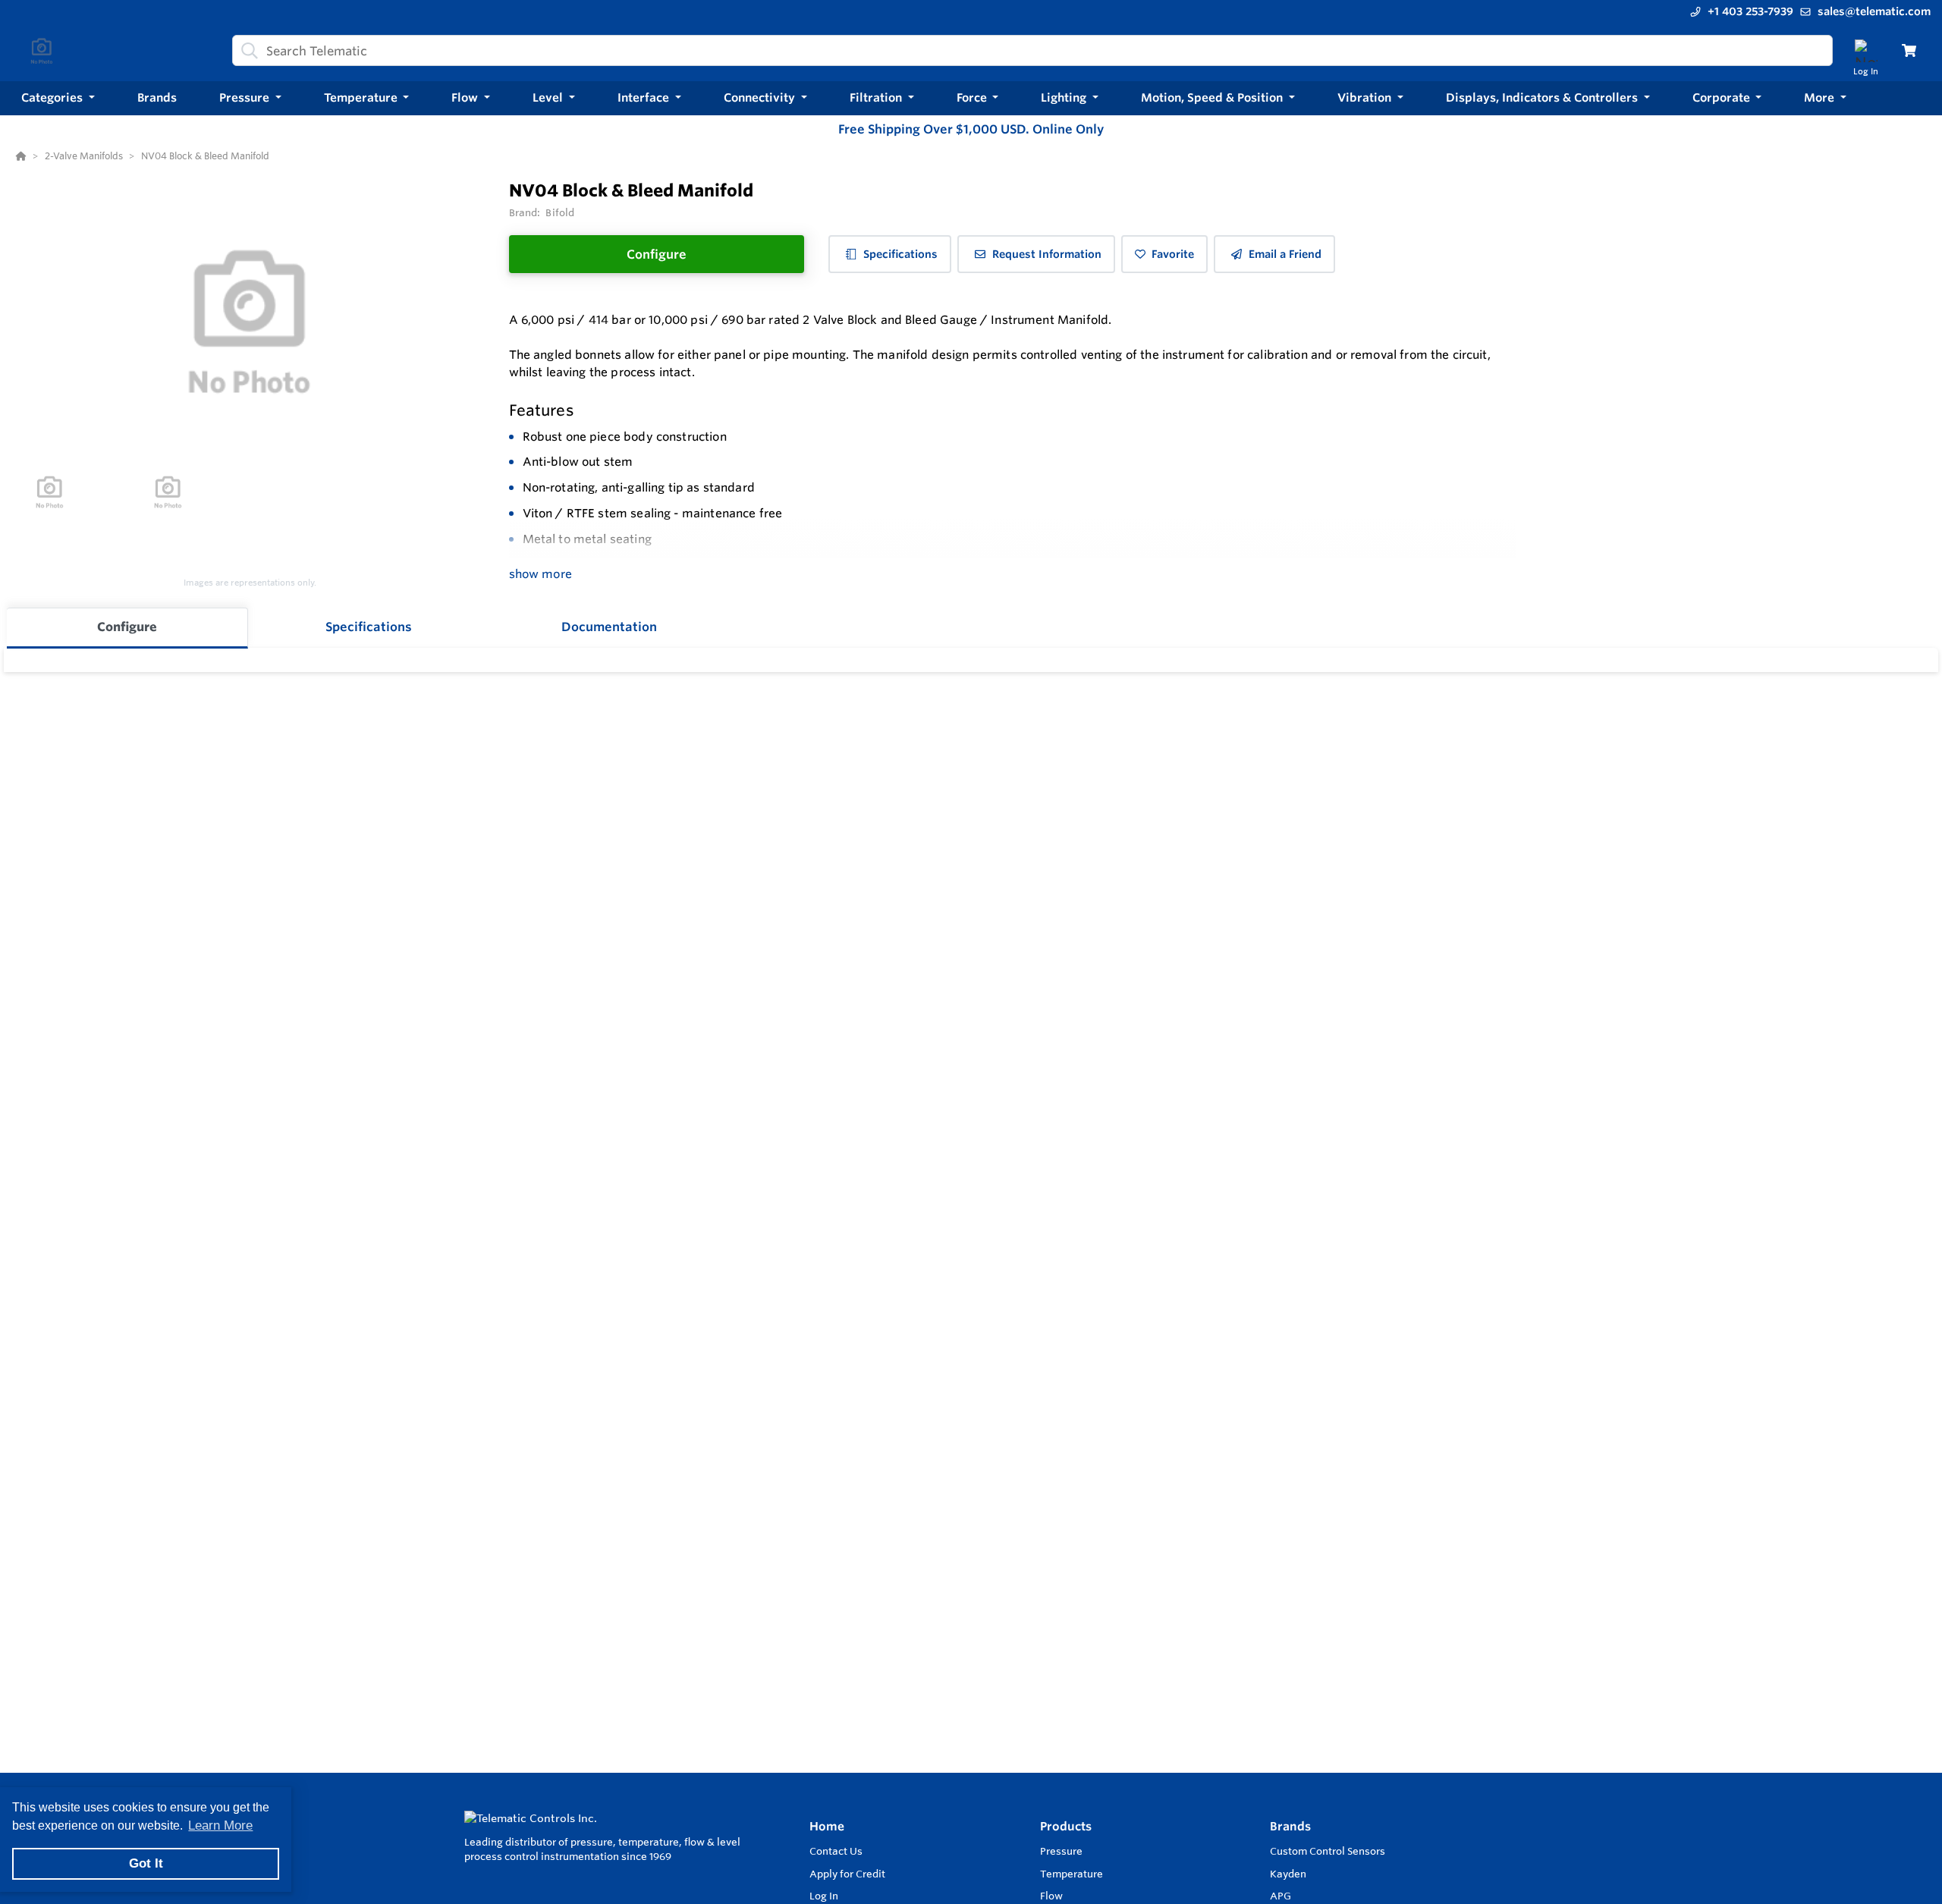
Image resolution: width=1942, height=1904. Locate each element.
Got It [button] (146, 1863)
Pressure (1061, 1851)
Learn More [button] (220, 1825)
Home (827, 1826)
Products (1066, 1826)
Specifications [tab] (369, 627)
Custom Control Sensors (1328, 1851)
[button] (58, 98)
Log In (824, 1896)
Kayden (1288, 1874)
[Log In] (1866, 50)
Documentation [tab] (609, 627)
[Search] (247, 51)
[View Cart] (1909, 50)
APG (1281, 1896)
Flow (1051, 1896)
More (1821, 97)
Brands (1290, 1826)
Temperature (1072, 1874)
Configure (657, 254)
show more (540, 574)
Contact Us (836, 1851)
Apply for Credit (847, 1874)
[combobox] (1032, 50)
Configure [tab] (127, 627)
